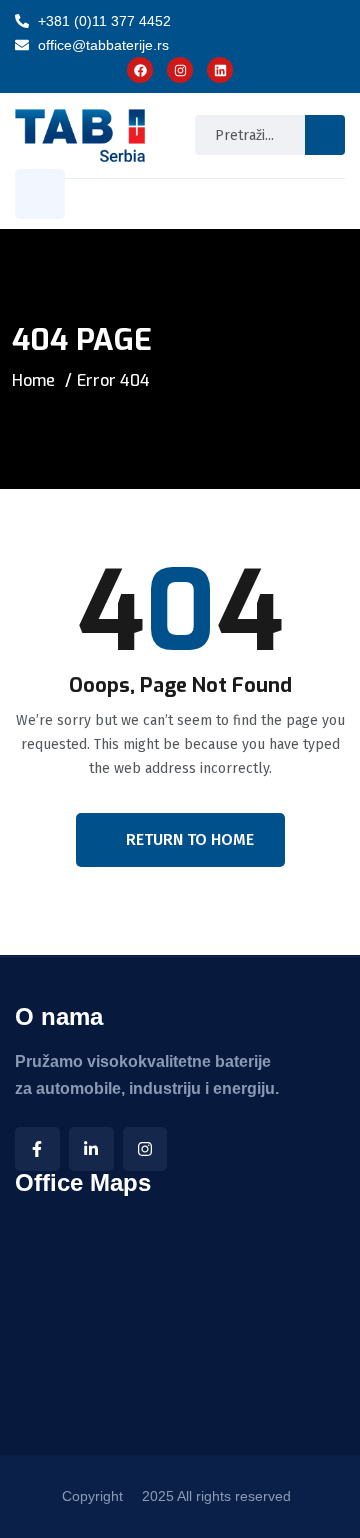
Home (33, 380)
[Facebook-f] (37, 1149)
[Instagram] (145, 1149)
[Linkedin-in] (91, 1149)
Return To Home (190, 839)
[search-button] (325, 135)
